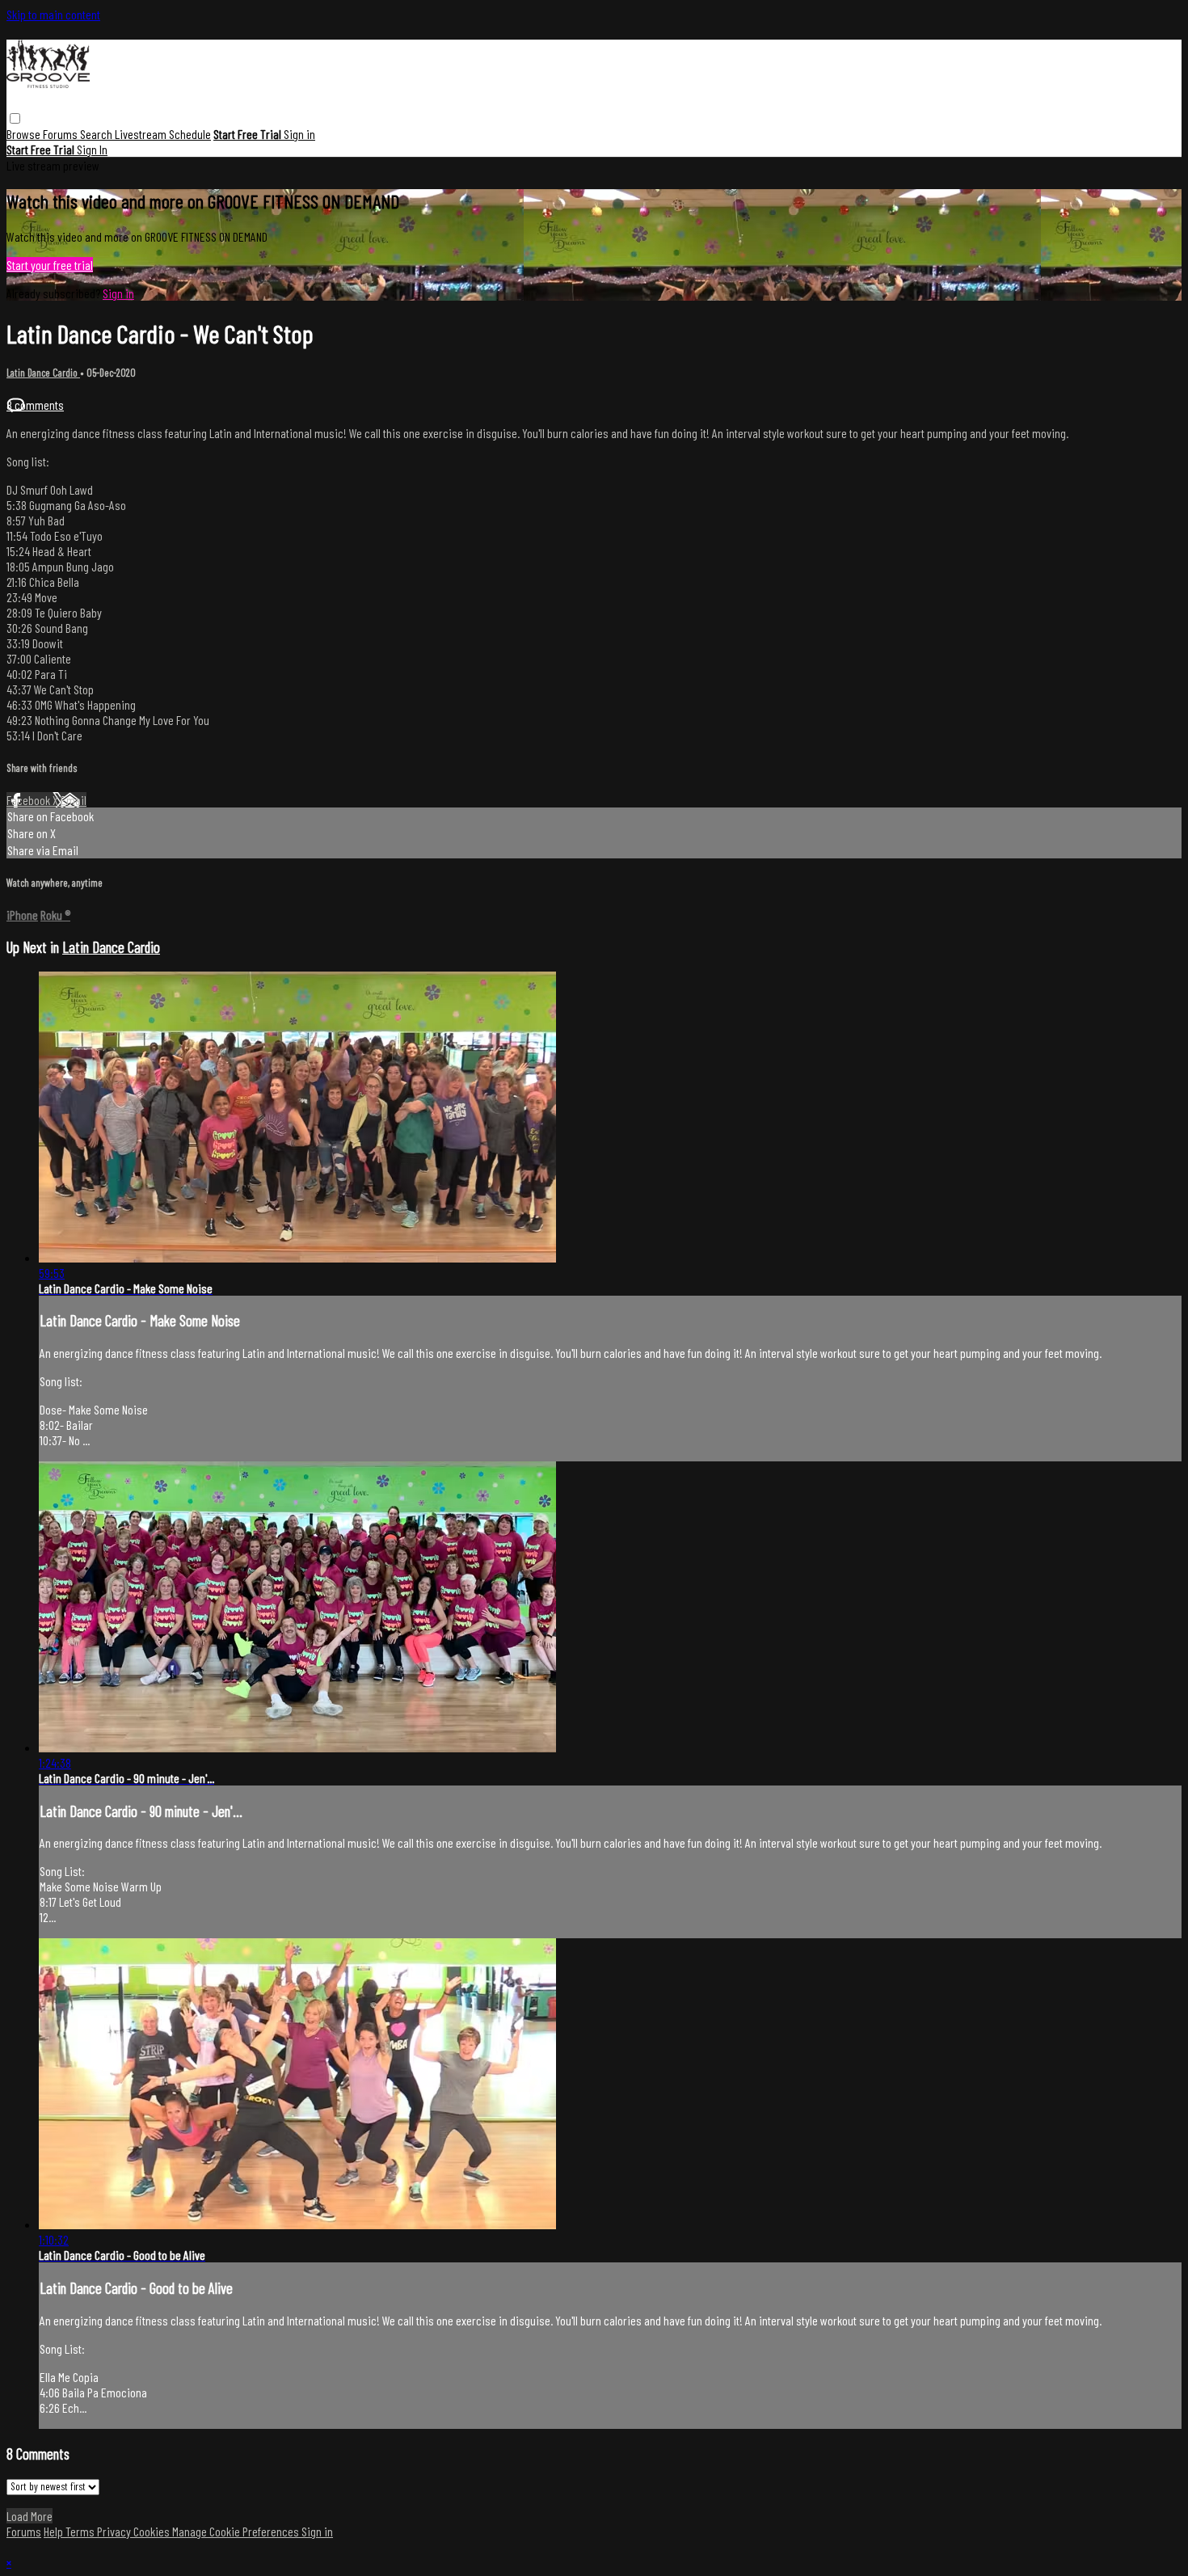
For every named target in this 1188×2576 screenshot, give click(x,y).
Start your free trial (50, 265)
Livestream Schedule (163, 134)
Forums (61, 134)
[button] (15, 118)
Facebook (29, 800)
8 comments (35, 405)
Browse (25, 134)
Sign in (299, 134)
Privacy (115, 2531)
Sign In (92, 149)
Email (74, 800)
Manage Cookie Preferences (237, 2531)
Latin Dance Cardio (43, 373)
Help (55, 2531)
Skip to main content (53, 14)
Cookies (153, 2531)
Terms (81, 2531)
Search (97, 134)
